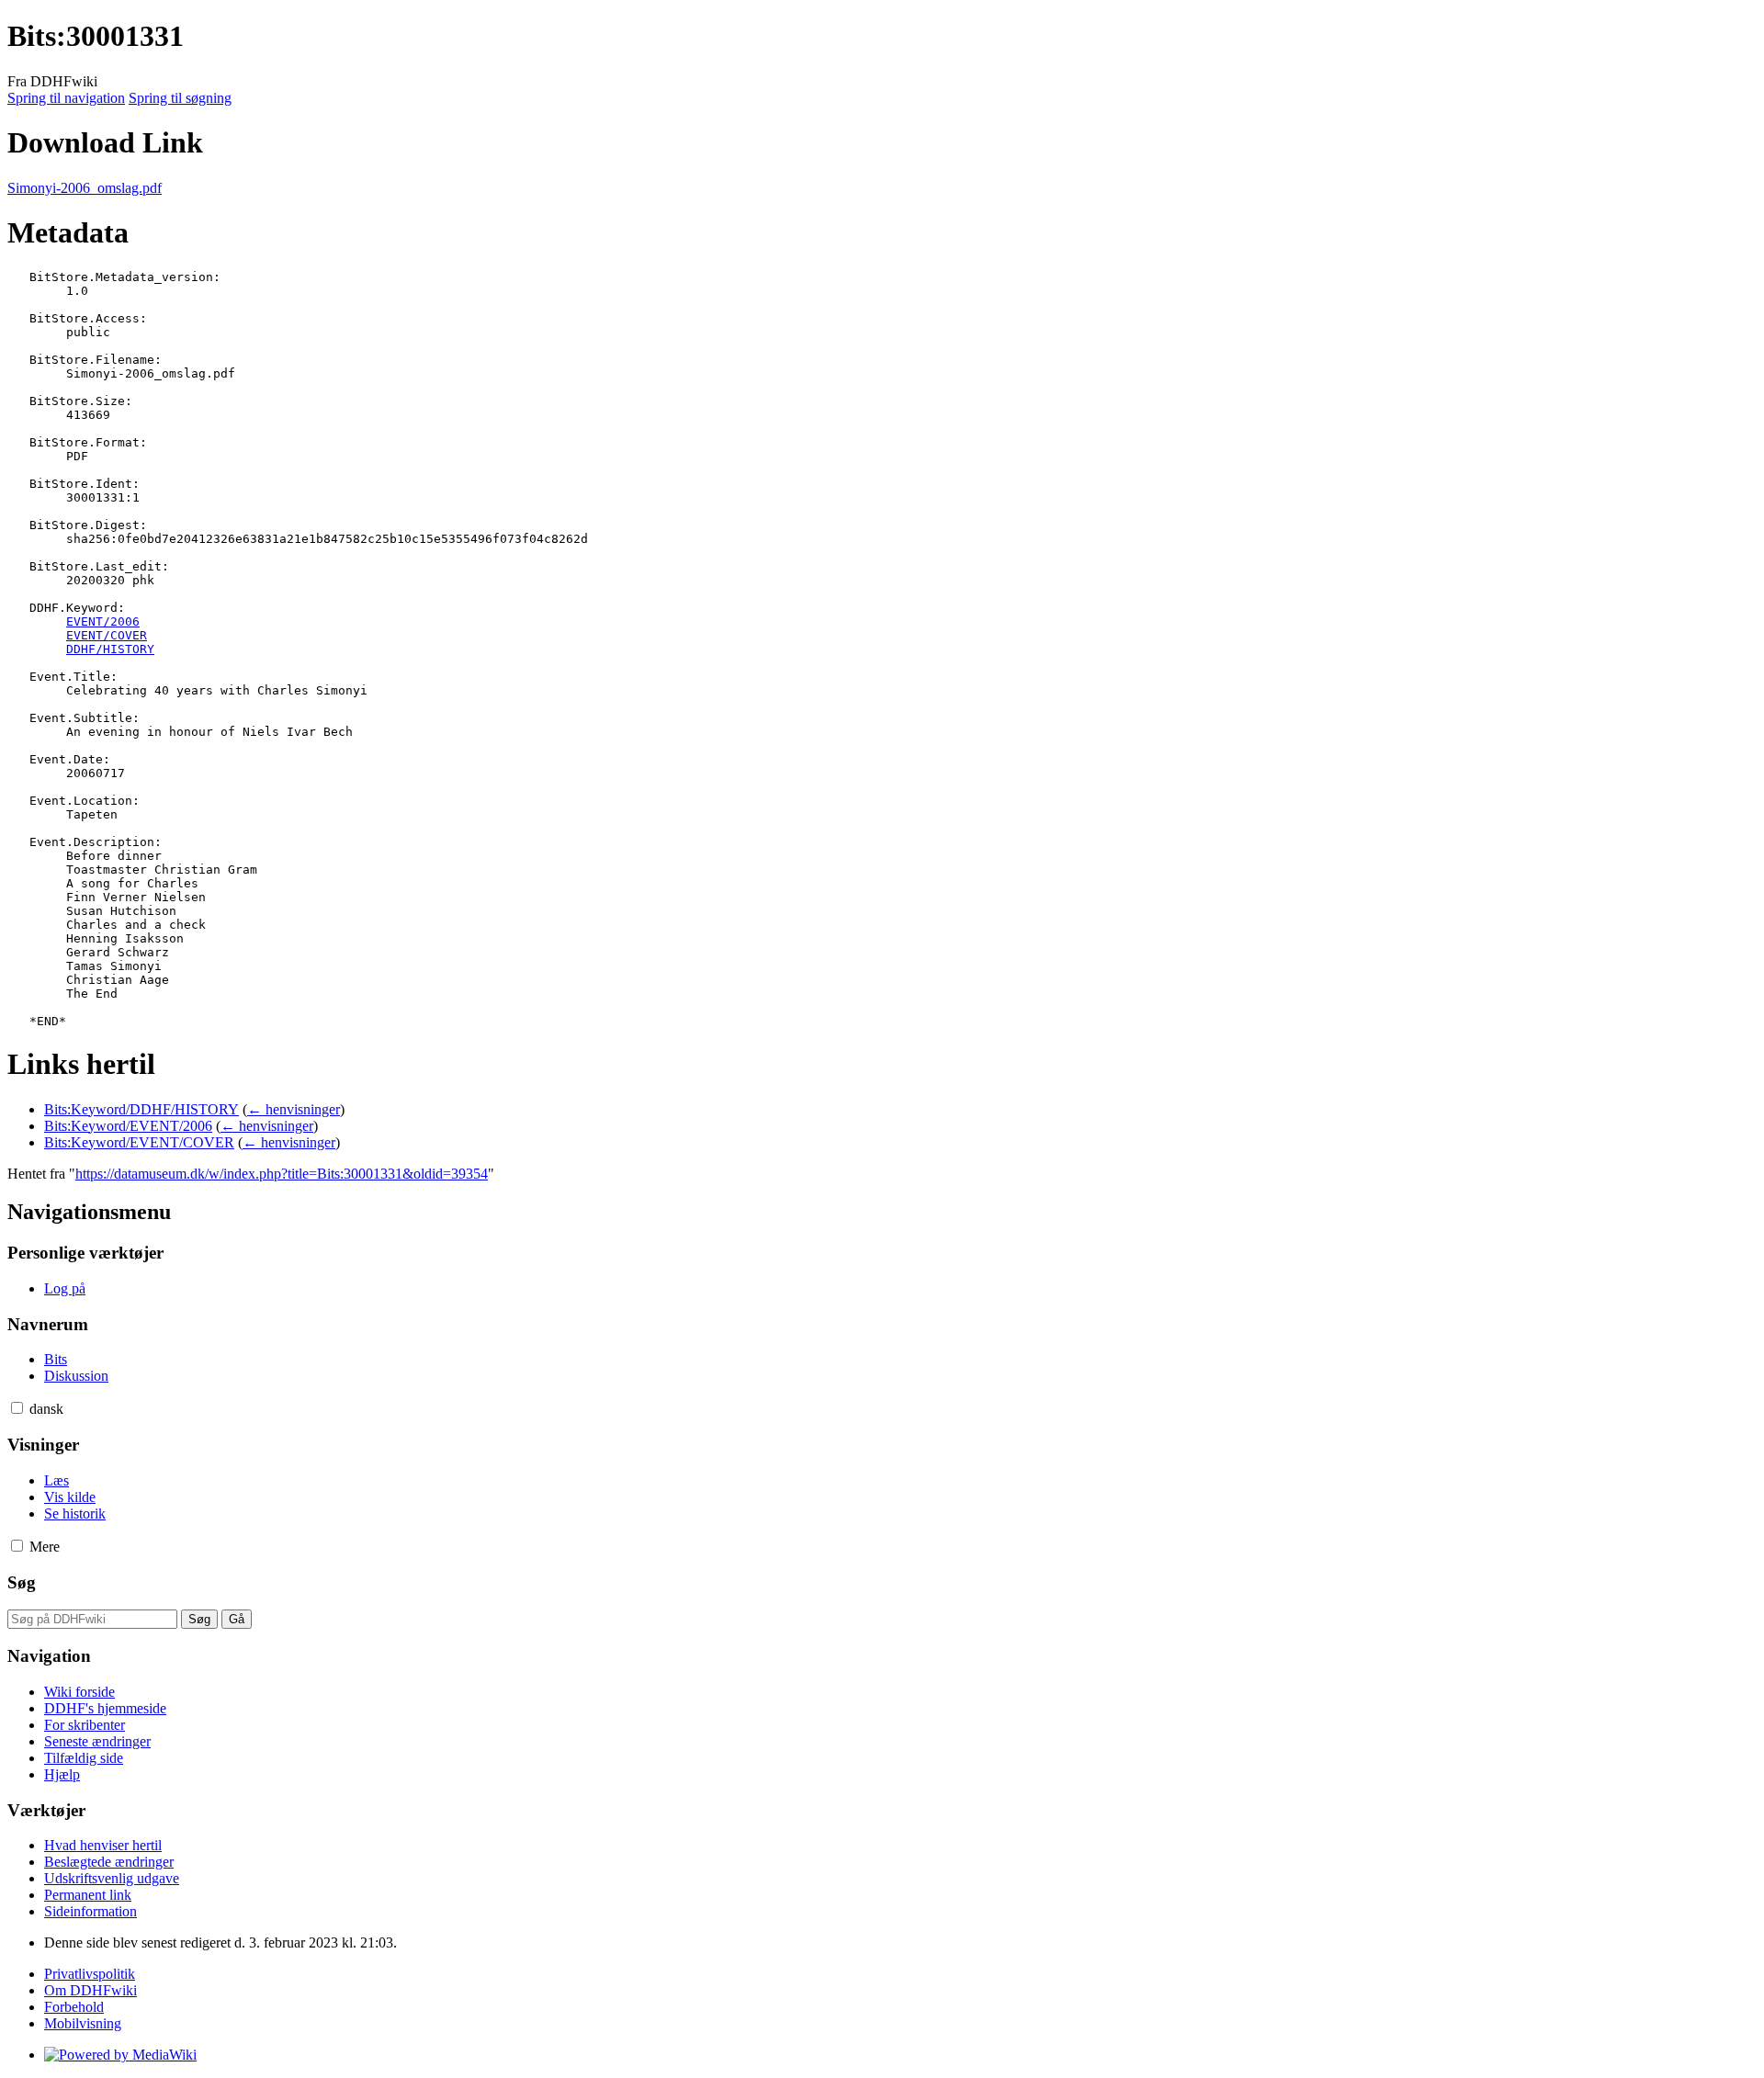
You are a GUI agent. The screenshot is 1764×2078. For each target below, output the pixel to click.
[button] (17, 1408)
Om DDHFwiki (90, 1990)
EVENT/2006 (103, 621)
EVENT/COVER (107, 635)
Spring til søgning (180, 98)
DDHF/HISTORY (110, 649)
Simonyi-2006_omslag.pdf (85, 188)
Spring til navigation (66, 98)
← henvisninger (294, 1109)
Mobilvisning (83, 2023)
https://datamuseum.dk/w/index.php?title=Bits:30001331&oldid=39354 (282, 1174)
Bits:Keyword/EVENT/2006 (128, 1126)
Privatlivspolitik (90, 1974)
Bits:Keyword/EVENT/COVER (139, 1142)
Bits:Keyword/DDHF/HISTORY (141, 1109)
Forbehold (74, 2007)
